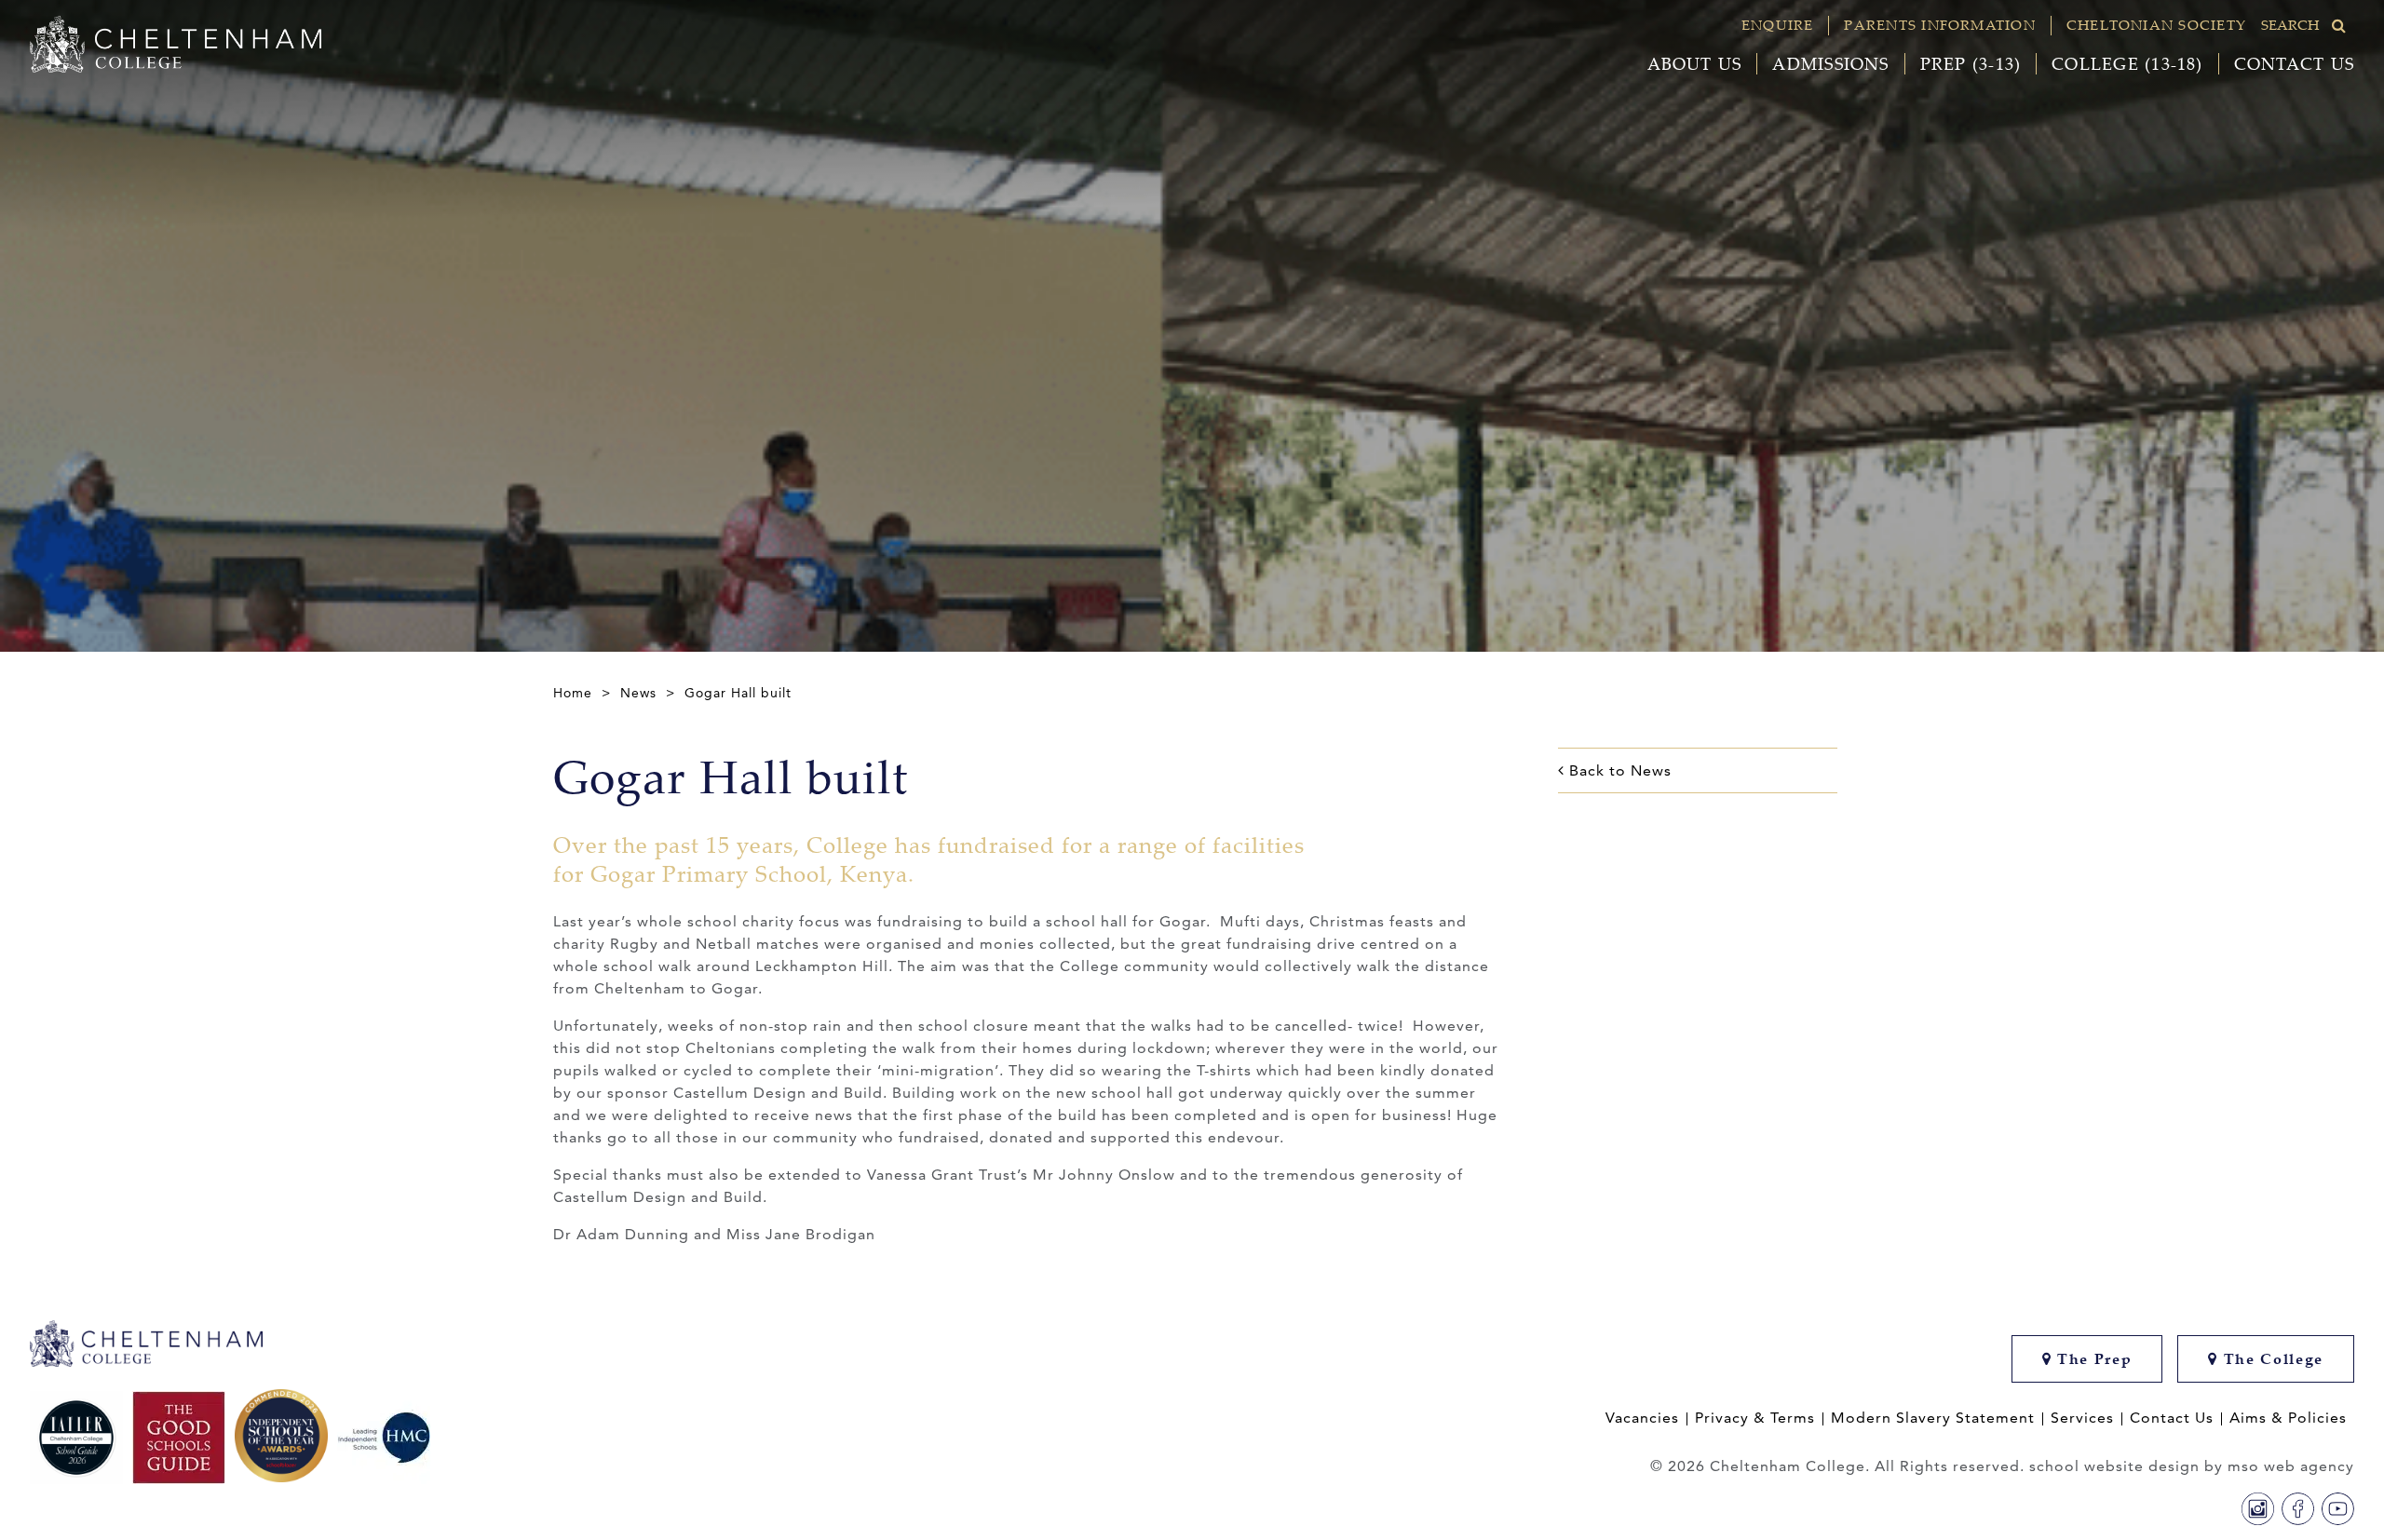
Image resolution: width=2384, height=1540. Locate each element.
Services (2082, 1418)
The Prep (2092, 1359)
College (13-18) (2127, 64)
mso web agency (2291, 1466)
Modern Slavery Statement (1933, 1418)
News (638, 693)
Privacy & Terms (1755, 1418)
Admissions (1830, 64)
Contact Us (2294, 64)
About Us (1695, 64)
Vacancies (1642, 1418)
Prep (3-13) (1971, 64)
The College (2271, 1359)
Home (573, 693)
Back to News (1618, 770)
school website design (2114, 1466)
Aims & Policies (2288, 1418)
